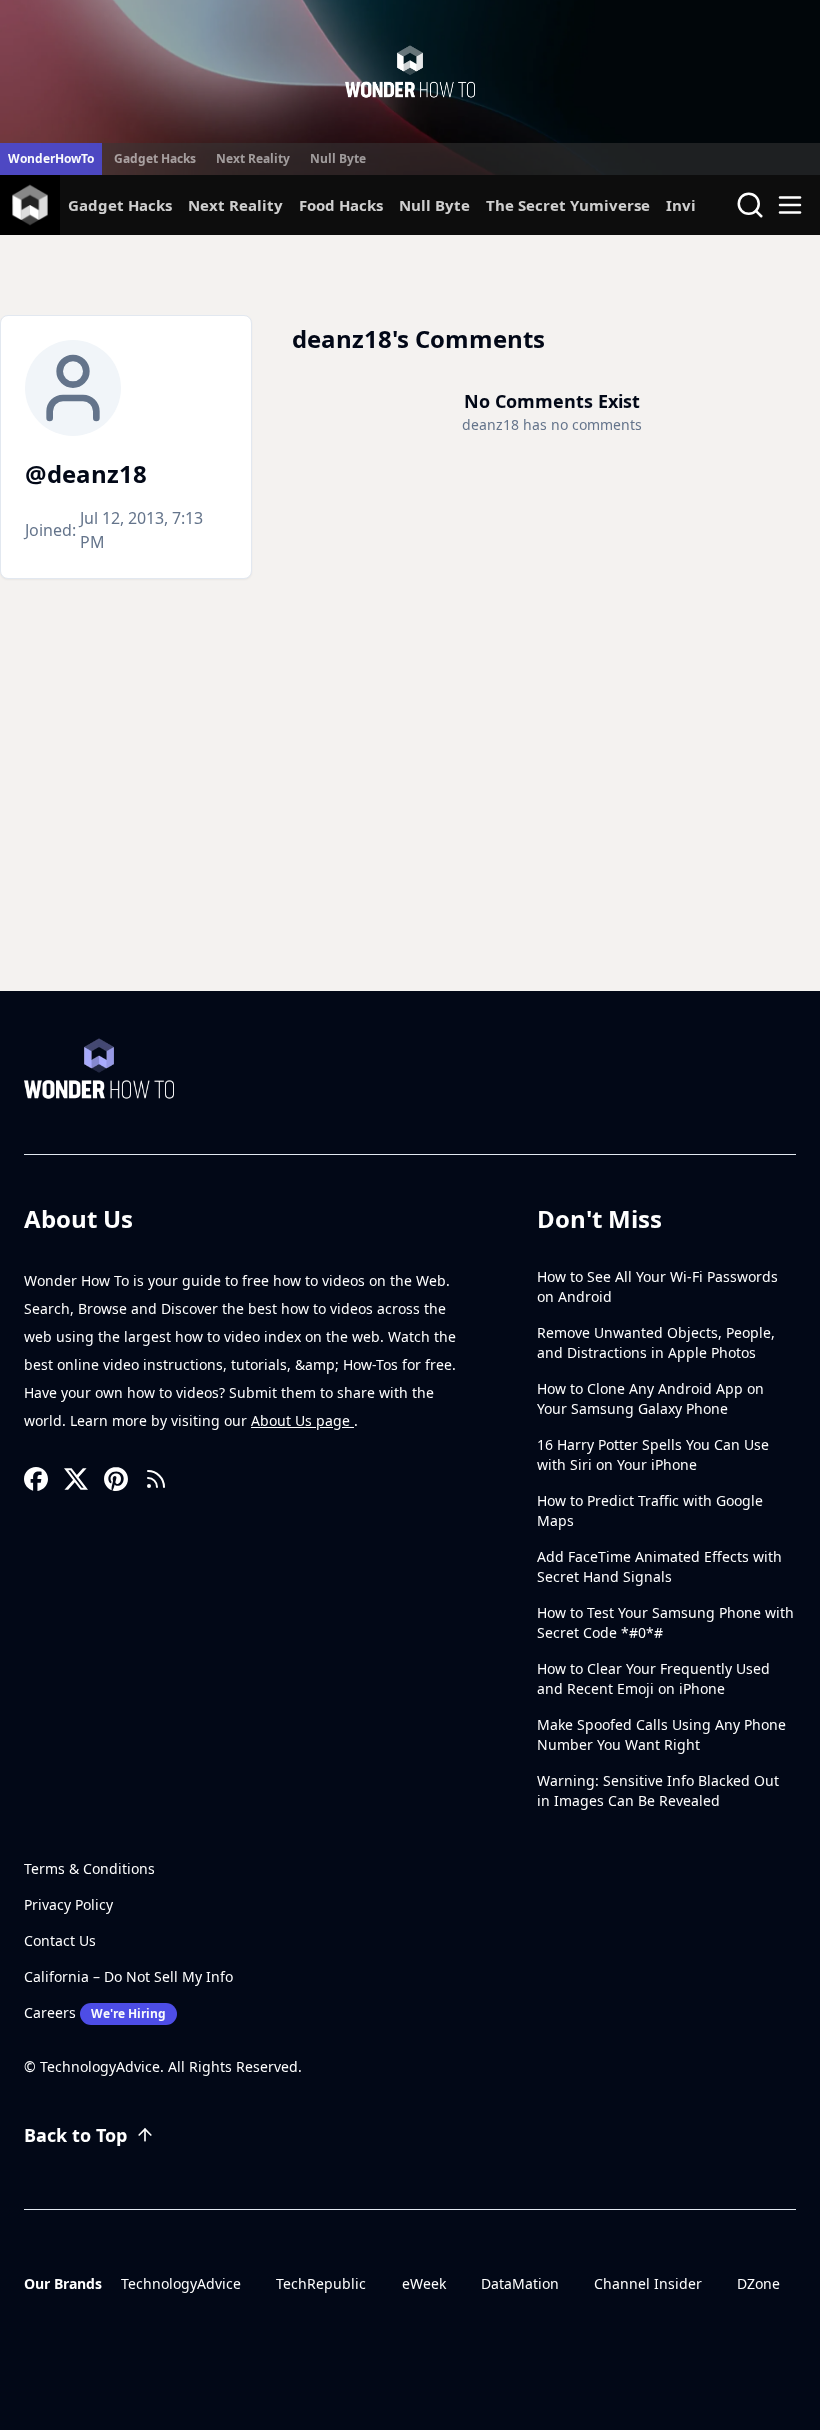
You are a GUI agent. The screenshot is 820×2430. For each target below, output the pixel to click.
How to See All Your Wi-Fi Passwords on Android (657, 1286)
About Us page (302, 1420)
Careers (95, 2012)
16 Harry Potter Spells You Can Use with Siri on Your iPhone (653, 1454)
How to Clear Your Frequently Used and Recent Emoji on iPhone (653, 1678)
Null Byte (338, 158)
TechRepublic (321, 2283)
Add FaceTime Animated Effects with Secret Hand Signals (659, 1566)
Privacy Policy (68, 1904)
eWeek (424, 2283)
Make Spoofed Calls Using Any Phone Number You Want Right (661, 1734)
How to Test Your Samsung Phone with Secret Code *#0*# (665, 1622)
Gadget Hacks (155, 158)
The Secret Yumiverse (568, 205)
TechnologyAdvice (181, 2283)
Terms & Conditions (89, 1868)
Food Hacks (341, 205)
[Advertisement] (410, 841)
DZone (758, 2283)
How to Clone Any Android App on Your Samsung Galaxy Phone (650, 1398)
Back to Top (75, 2135)
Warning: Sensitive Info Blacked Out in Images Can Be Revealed (658, 1790)
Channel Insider (648, 2283)
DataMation (520, 2283)
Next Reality (253, 158)
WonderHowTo (51, 158)
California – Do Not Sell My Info (128, 1976)
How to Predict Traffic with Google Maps (650, 1510)
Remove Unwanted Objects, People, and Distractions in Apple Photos (656, 1342)
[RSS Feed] (156, 1479)
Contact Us (60, 1940)
